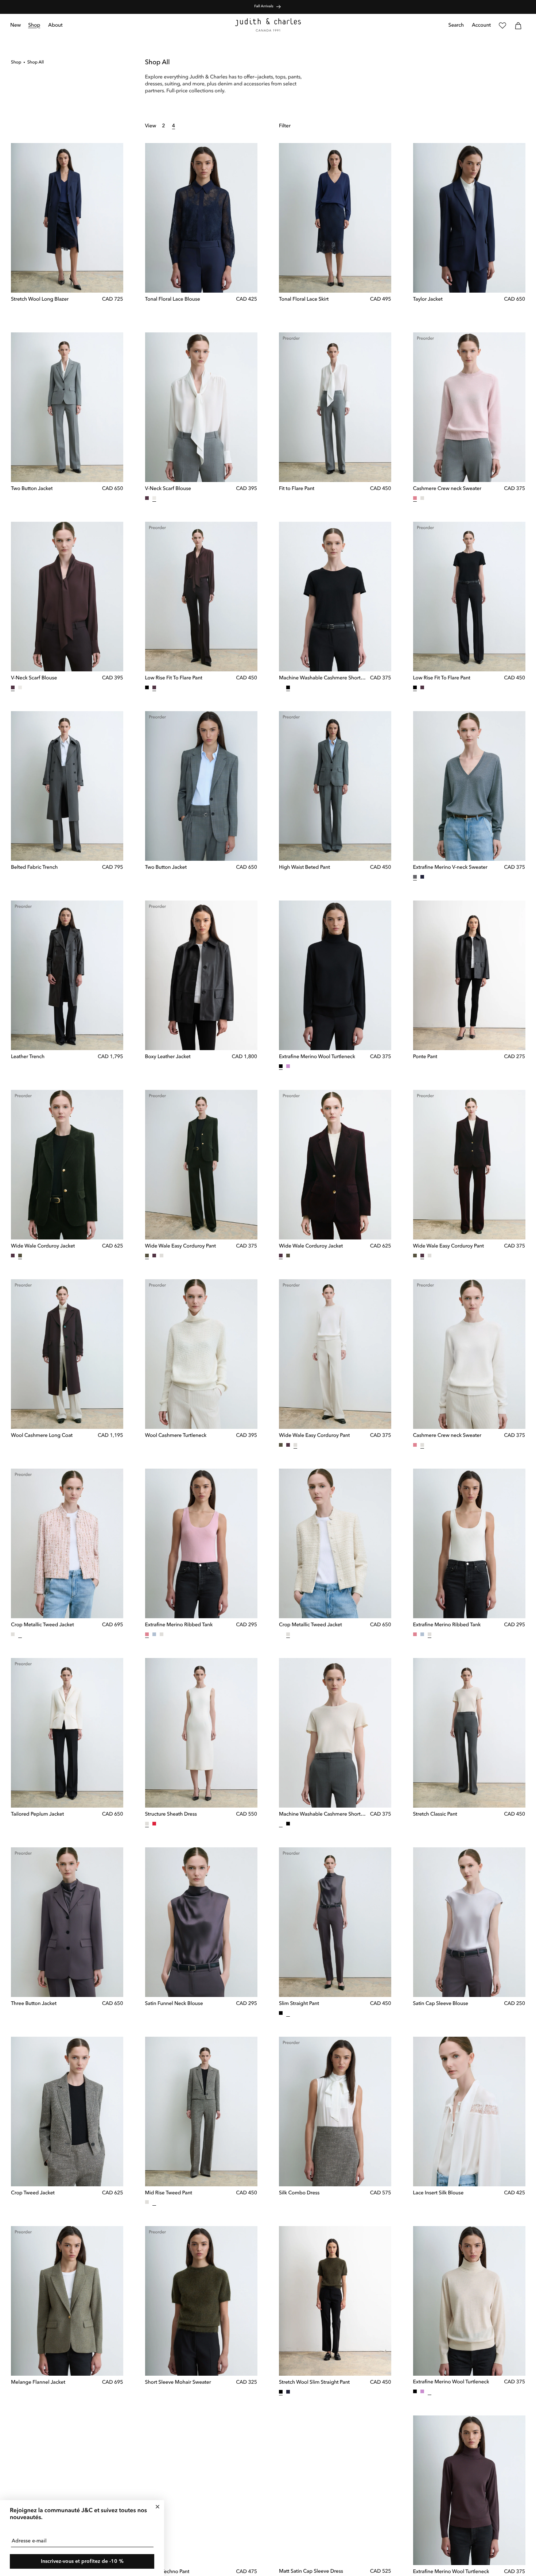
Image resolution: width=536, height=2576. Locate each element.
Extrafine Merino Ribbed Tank (179, 1625)
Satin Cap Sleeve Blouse (441, 2004)
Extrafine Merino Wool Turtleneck (317, 1057)
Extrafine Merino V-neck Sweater (450, 868)
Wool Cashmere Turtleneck (176, 1436)
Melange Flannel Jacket (38, 2383)
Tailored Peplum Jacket (37, 1815)
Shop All (36, 62)
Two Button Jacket (32, 489)
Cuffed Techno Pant (167, 2572)
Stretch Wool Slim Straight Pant (314, 2383)
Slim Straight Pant (299, 2004)
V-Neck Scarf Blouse (168, 489)
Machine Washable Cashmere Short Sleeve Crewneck (323, 678)
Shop (16, 62)
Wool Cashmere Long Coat (42, 1436)
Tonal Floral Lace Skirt (304, 300)
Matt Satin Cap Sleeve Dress (311, 2572)
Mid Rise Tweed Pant (169, 2193)
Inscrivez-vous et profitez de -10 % (82, 2561)
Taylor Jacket (428, 300)
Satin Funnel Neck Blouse (174, 2004)
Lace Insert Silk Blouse (438, 2193)
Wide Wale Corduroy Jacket (43, 1246)
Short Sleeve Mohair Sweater (178, 2383)
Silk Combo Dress (299, 2193)
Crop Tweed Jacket (33, 2193)
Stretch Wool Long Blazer (40, 300)
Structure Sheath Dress (171, 1815)
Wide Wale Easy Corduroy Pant (180, 1246)
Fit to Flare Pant (297, 489)
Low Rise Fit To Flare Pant (174, 678)
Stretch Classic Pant (435, 1815)
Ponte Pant (425, 1057)
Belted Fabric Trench (34, 868)
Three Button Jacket (34, 2004)
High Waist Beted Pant (304, 868)
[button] (34, 26)
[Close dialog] (158, 2507)
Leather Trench (28, 1057)
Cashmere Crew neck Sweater (447, 489)
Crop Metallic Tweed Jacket (42, 1625)
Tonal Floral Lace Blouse (173, 300)
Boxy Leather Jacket (168, 1057)
